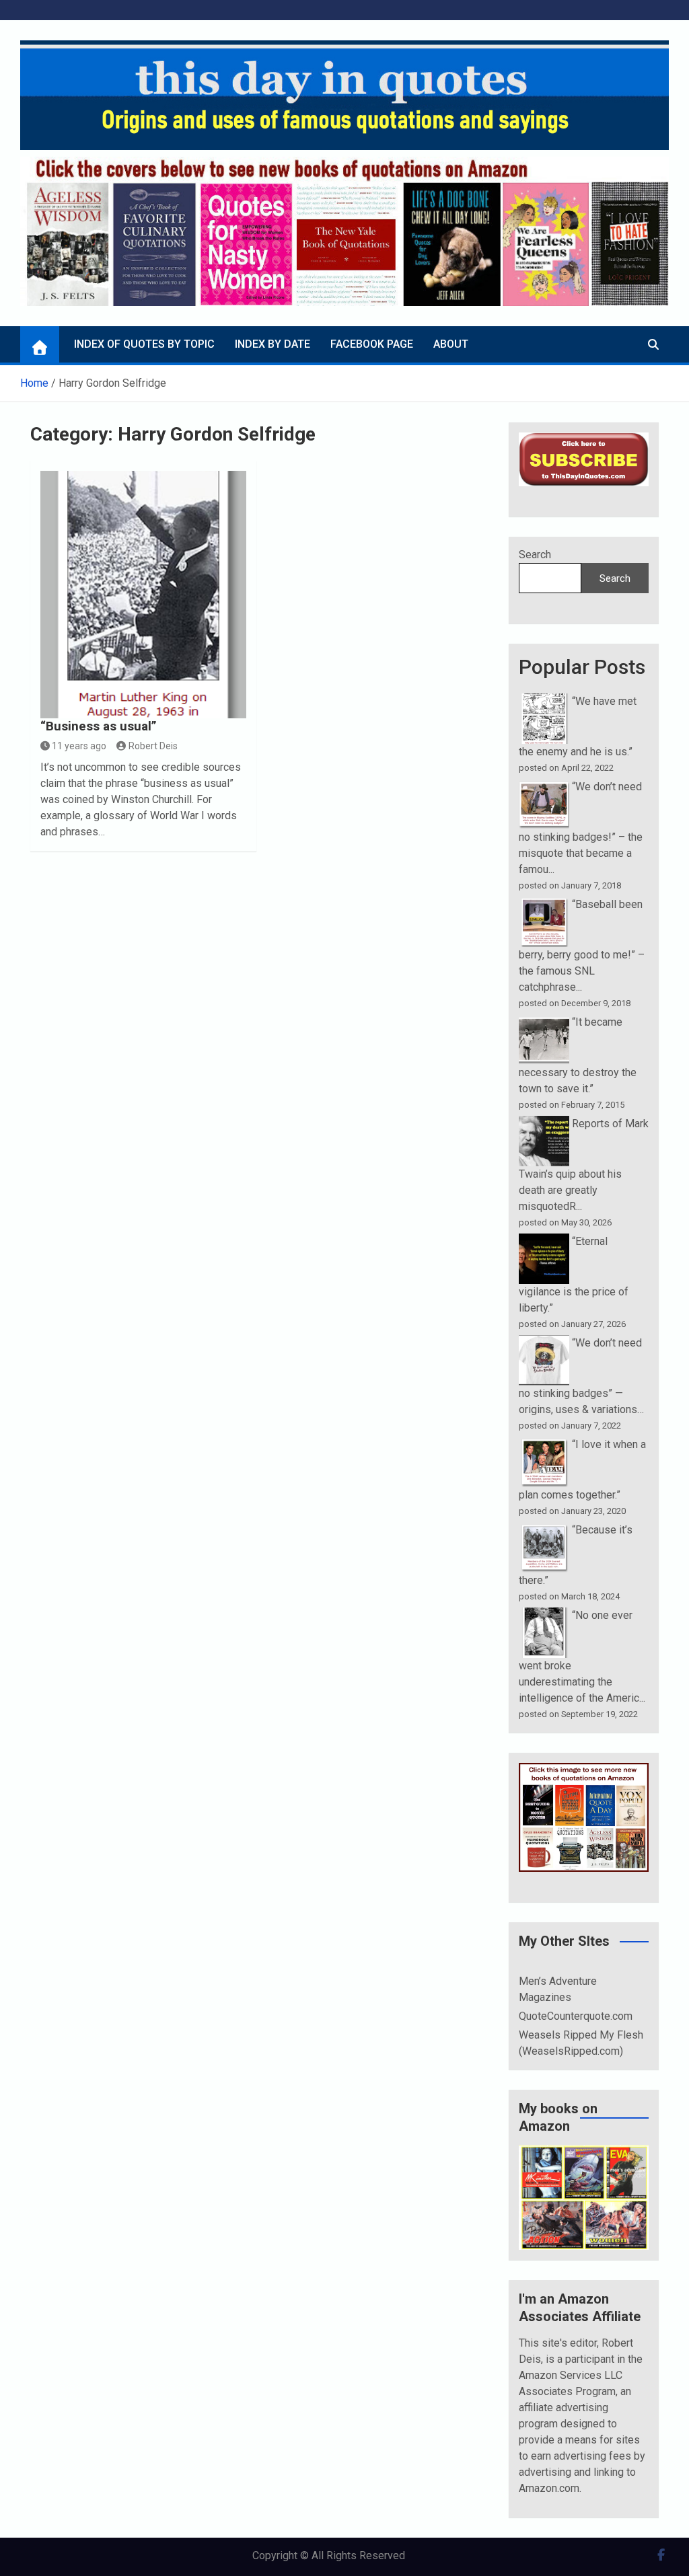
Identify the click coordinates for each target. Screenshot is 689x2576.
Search (535, 555)
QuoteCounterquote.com (576, 2016)
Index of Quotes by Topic (144, 344)
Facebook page (372, 344)
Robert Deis (153, 746)
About (451, 344)
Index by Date (273, 344)
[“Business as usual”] (144, 595)
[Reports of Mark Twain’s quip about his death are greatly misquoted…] (544, 1124)
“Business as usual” (99, 726)
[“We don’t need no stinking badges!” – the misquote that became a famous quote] (544, 787)
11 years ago (79, 746)
